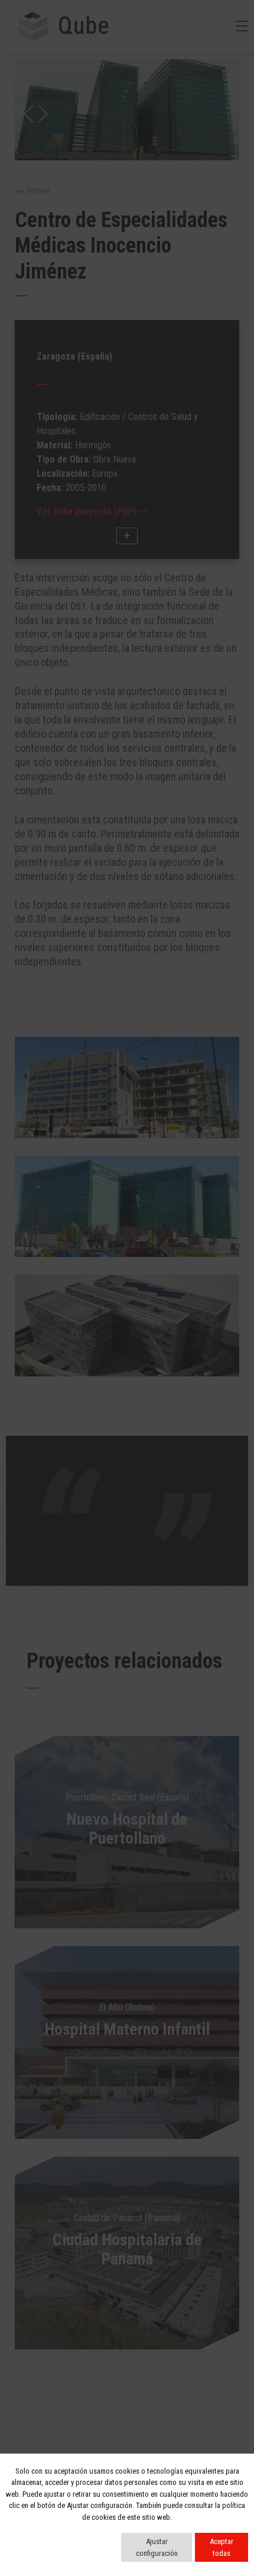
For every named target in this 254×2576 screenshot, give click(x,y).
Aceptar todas (222, 2547)
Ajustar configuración (157, 2547)
